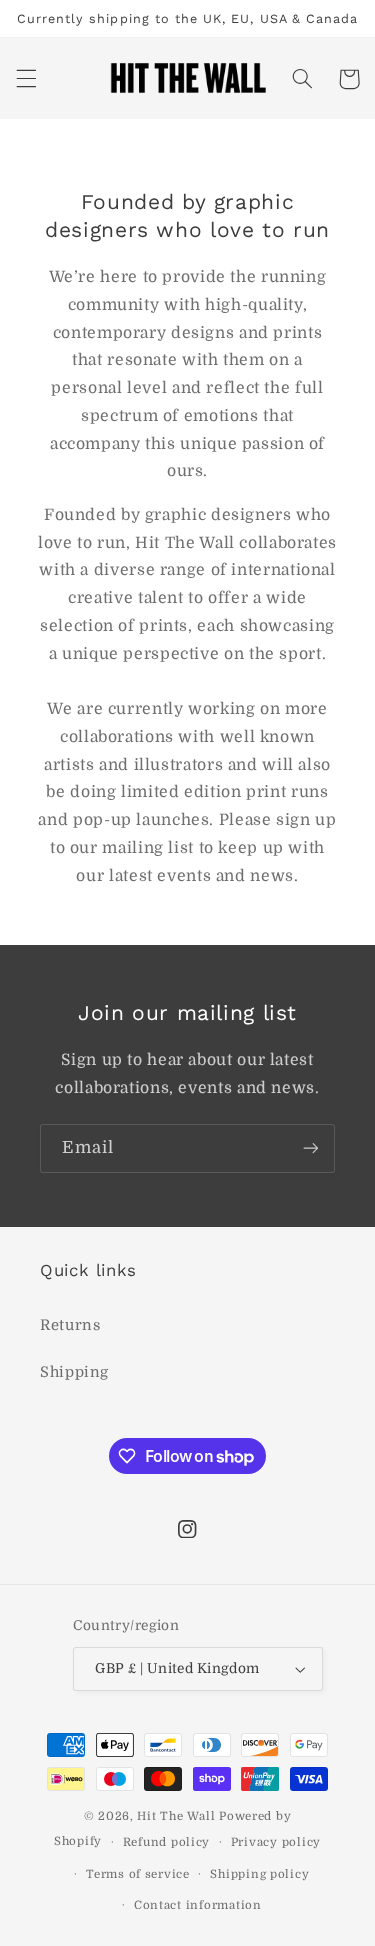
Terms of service (138, 1874)
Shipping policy (259, 1874)
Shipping (74, 1372)
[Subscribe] (311, 1148)
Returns (70, 1325)
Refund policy (167, 1842)
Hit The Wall (176, 1816)
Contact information (198, 1905)
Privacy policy (276, 1842)
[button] (26, 79)
